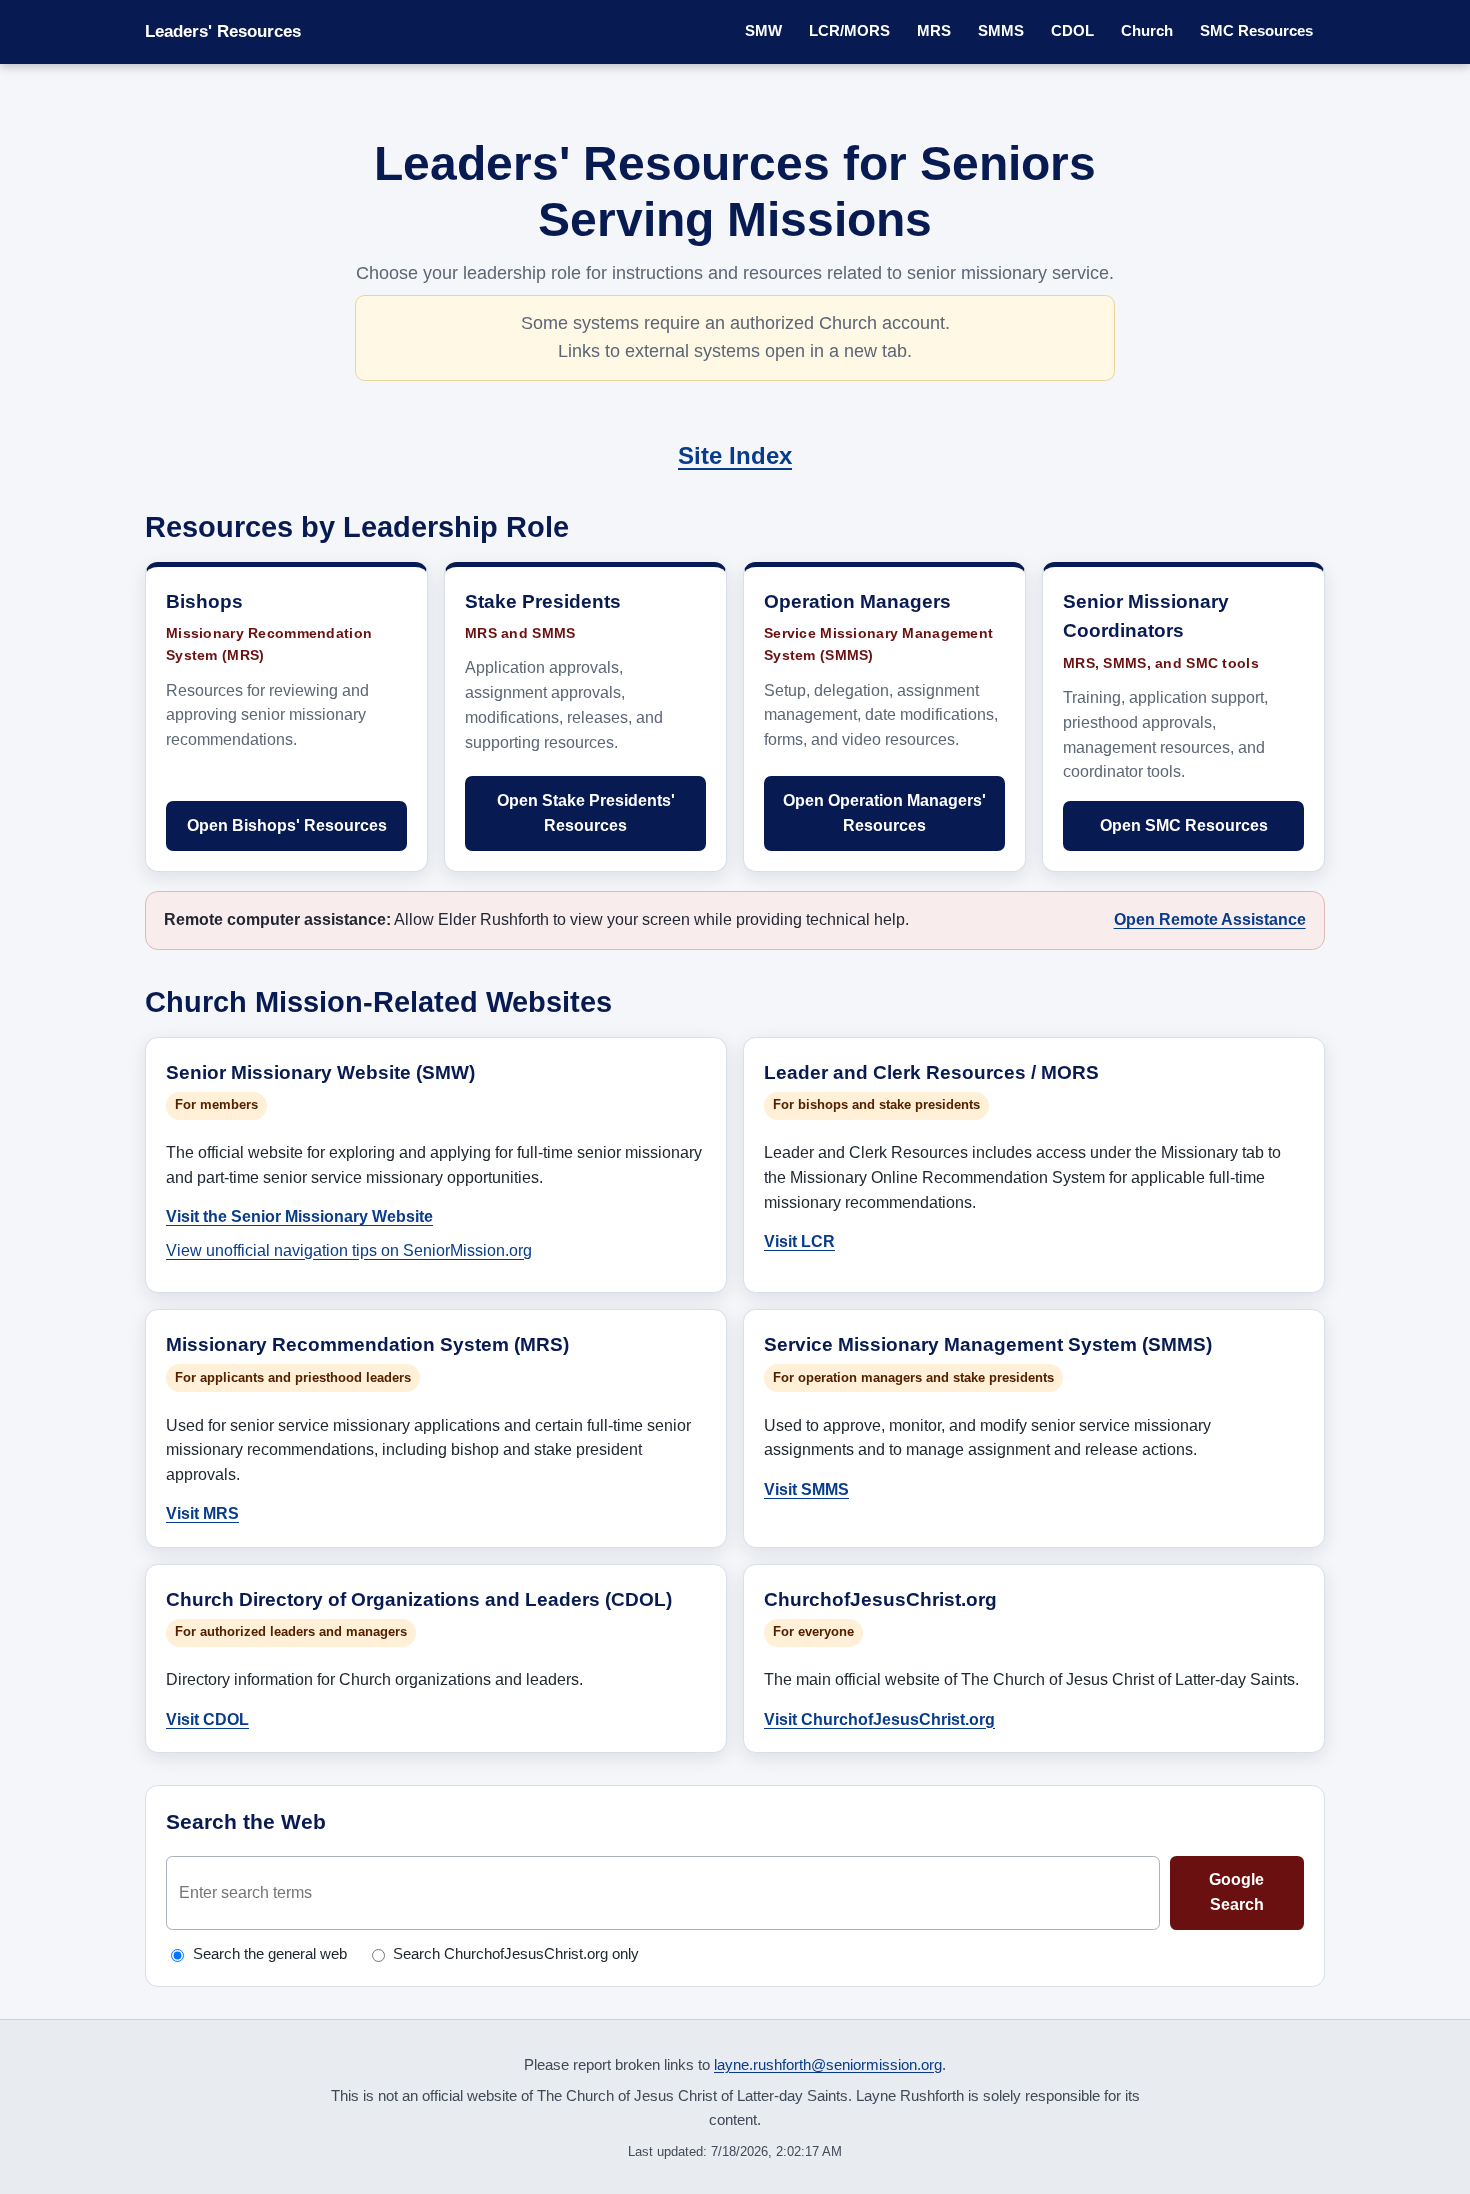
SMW (763, 31)
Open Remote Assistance (1210, 919)
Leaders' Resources (223, 31)
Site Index (735, 455)
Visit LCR (799, 1241)
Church (1147, 31)
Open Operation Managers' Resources (884, 813)
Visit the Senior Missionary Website (299, 1216)
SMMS (1001, 31)
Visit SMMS (806, 1489)
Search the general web (270, 1953)
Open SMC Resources (1184, 825)
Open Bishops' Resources (287, 825)
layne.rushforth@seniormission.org (828, 2064)
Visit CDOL (207, 1719)
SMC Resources (1256, 31)
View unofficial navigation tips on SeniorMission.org (349, 1250)
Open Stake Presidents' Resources (586, 813)
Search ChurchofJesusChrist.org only (516, 1953)
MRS (934, 31)
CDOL (1072, 31)
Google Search (1236, 1892)
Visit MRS (202, 1513)
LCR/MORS (849, 31)
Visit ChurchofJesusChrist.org (879, 1719)
